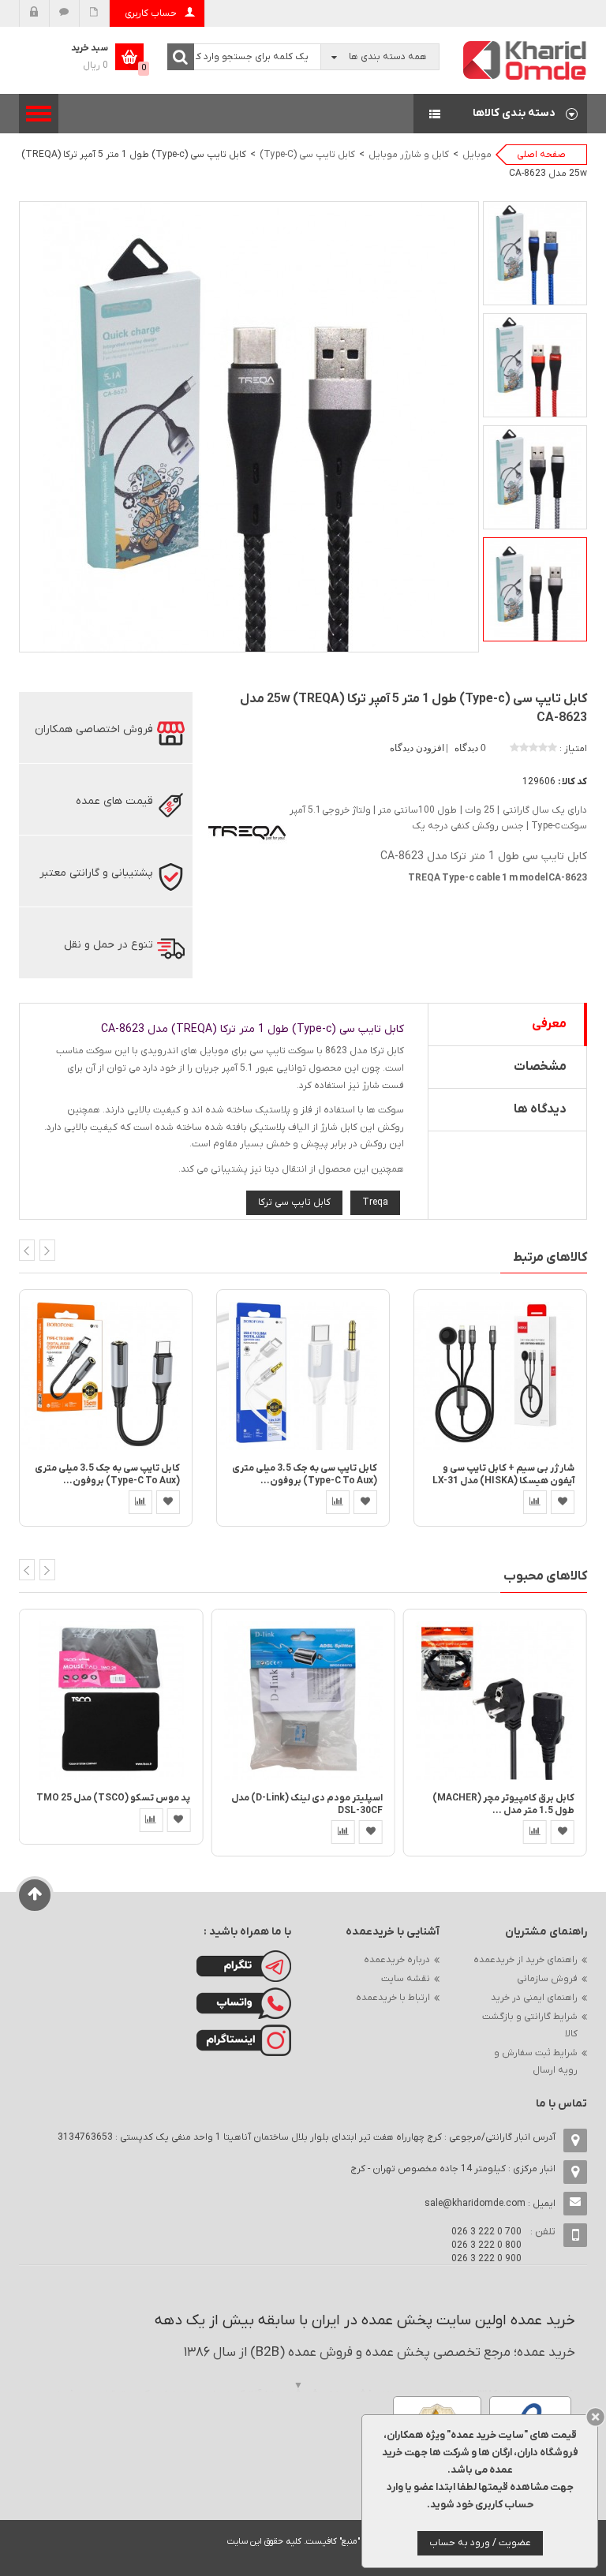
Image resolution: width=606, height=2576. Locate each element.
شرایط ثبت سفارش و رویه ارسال (536, 2062)
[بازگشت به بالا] (35, 1895)
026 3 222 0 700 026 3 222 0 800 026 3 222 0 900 (486, 2245)
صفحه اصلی (541, 155)
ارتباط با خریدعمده (393, 1998)
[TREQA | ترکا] (248, 832)
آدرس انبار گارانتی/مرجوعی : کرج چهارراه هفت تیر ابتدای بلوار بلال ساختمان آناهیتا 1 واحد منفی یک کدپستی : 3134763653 (307, 2137)
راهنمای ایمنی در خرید (534, 1998)
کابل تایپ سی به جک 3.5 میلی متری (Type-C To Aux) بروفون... (107, 1474)
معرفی (549, 1024)
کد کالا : (572, 782)
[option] (535, 253)
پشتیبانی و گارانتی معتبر (96, 873)
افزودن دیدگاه (418, 748)
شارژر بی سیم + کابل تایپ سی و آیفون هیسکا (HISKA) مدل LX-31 (503, 1474)
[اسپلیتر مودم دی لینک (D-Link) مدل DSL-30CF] (303, 1700)
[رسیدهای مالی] (94, 13)
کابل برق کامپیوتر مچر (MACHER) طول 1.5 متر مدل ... (503, 1804)
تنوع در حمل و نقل (108, 945)
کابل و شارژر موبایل (409, 155)
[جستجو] (181, 57)
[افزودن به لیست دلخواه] (168, 1502)
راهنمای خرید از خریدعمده (526, 1960)
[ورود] (34, 13)
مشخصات (540, 1067)
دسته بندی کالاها (500, 114)
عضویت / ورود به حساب (480, 2543)
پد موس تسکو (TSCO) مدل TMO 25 (113, 1798)
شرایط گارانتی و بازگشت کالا (530, 2025)
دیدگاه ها (540, 1109)
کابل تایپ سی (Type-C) (307, 155)
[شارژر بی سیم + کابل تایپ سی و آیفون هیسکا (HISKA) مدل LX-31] (500, 1376)
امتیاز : (573, 749)
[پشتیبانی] (64, 13)
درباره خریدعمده (397, 1960)
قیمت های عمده (114, 801)
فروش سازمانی (547, 1979)
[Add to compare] (140, 1502)
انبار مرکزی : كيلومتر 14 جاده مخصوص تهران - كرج (453, 2169)
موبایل (477, 155)
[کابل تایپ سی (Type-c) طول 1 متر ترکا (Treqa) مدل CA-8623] (535, 253)
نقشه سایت (406, 1979)
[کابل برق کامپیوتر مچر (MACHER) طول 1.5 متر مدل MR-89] (495, 1700)
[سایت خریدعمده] (526, 60)
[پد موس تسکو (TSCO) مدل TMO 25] (111, 1700)
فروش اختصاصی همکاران (94, 729)
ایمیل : (490, 2204)
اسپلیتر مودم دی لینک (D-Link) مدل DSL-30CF (307, 1804)
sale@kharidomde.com (475, 2204)
